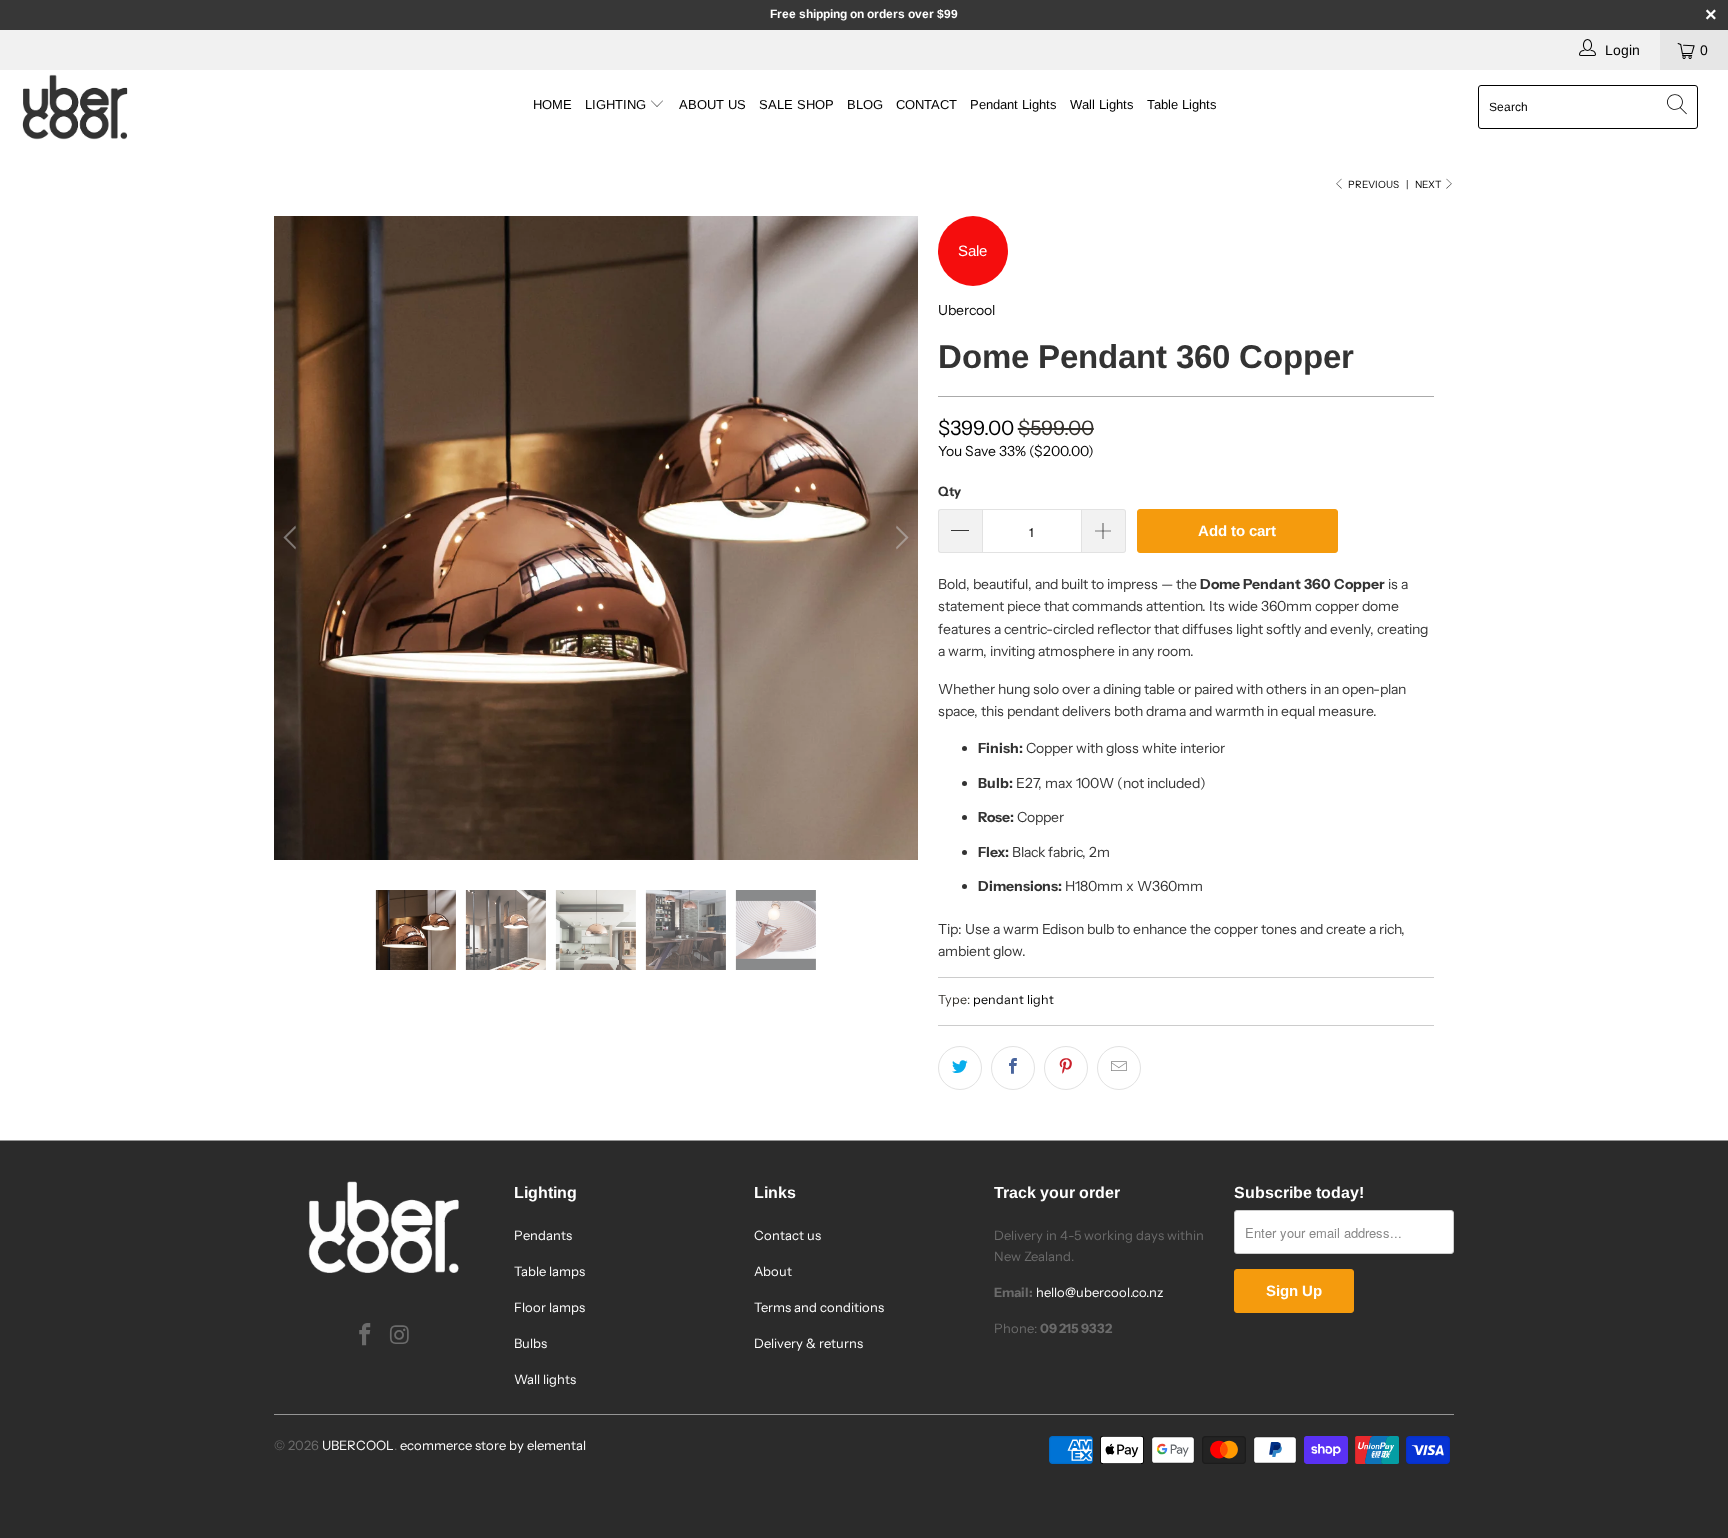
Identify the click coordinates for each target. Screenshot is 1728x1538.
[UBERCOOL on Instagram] (401, 1336)
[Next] (899, 538)
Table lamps (549, 1271)
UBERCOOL (358, 1445)
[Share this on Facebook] (1013, 1068)
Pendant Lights (1013, 104)
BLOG (865, 104)
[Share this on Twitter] (960, 1068)
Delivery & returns (808, 1343)
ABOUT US (712, 104)
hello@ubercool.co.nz (1099, 1292)
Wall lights (545, 1379)
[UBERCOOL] (148, 107)
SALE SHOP (796, 104)
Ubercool (966, 310)
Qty (949, 491)
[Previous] (293, 538)
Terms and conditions (819, 1307)
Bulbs (530, 1343)
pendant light (1013, 999)
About (773, 1271)
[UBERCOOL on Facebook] (366, 1336)
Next (1429, 184)
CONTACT (926, 104)
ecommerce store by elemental (493, 1445)
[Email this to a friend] (1119, 1068)
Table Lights (1182, 104)
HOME (552, 104)
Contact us (787, 1235)
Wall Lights (1102, 104)
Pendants (543, 1235)
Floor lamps (549, 1307)
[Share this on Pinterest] (1066, 1068)
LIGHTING (617, 104)
